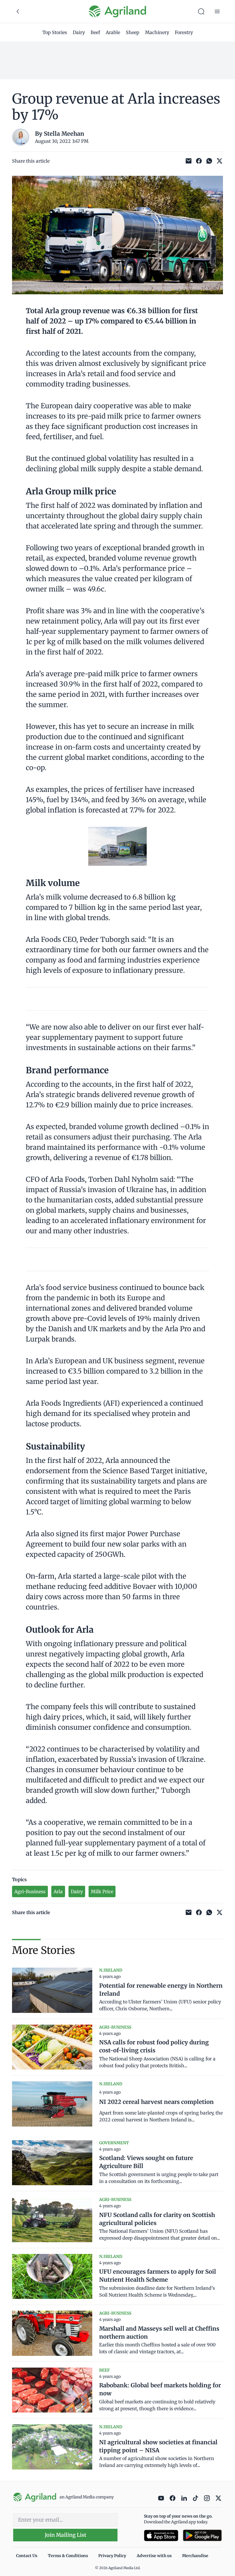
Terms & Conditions (68, 2556)
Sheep (133, 32)
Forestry (184, 32)
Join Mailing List (65, 2535)
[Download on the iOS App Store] (161, 2535)
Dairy (79, 32)
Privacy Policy (112, 2556)
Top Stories (55, 32)
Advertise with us (154, 2556)
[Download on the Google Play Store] (202, 2535)
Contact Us (27, 2556)
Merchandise (195, 2556)
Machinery (157, 32)
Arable (113, 32)
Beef (95, 32)
